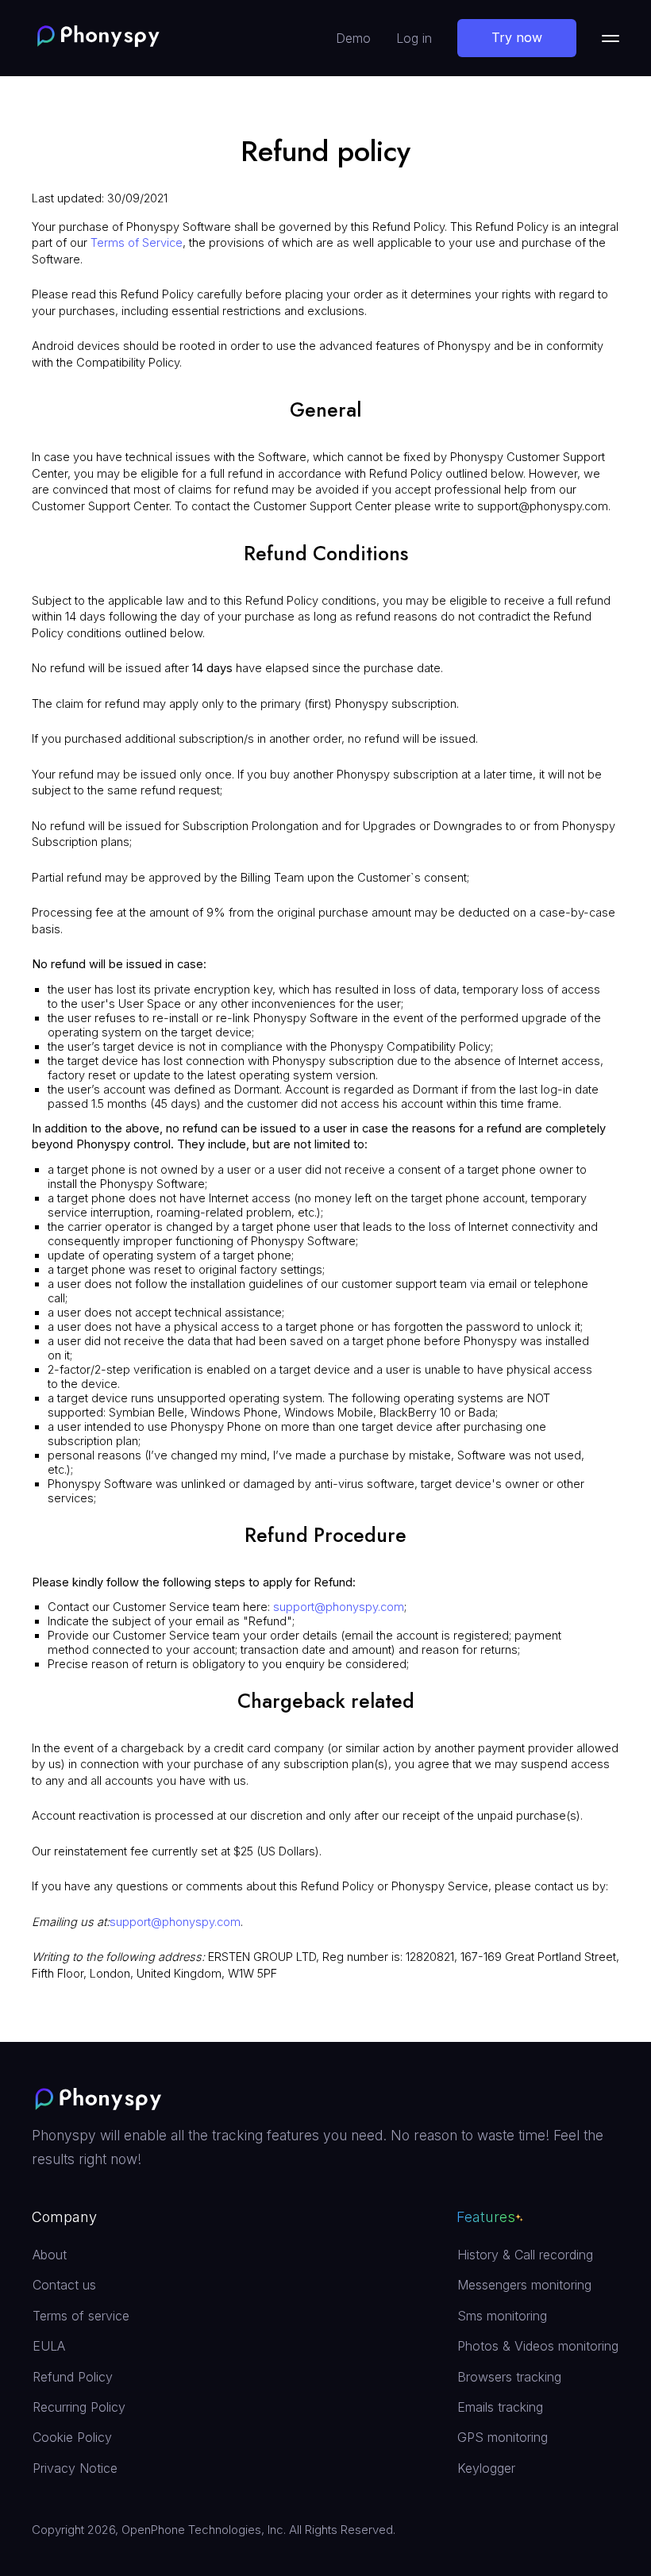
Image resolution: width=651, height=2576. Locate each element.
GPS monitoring (503, 2437)
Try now (517, 37)
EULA (49, 2346)
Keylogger (486, 2468)
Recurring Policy (79, 2407)
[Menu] (611, 38)
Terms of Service (137, 243)
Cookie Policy (72, 2437)
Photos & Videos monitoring (538, 2346)
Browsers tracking (509, 2377)
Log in (414, 38)
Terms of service (81, 2316)
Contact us (64, 2285)
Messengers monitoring (524, 2285)
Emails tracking (500, 2407)
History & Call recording (525, 2255)
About (50, 2255)
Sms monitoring (502, 2316)
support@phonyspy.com (339, 1607)
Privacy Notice (75, 2468)
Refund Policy (73, 2377)
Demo (353, 38)
